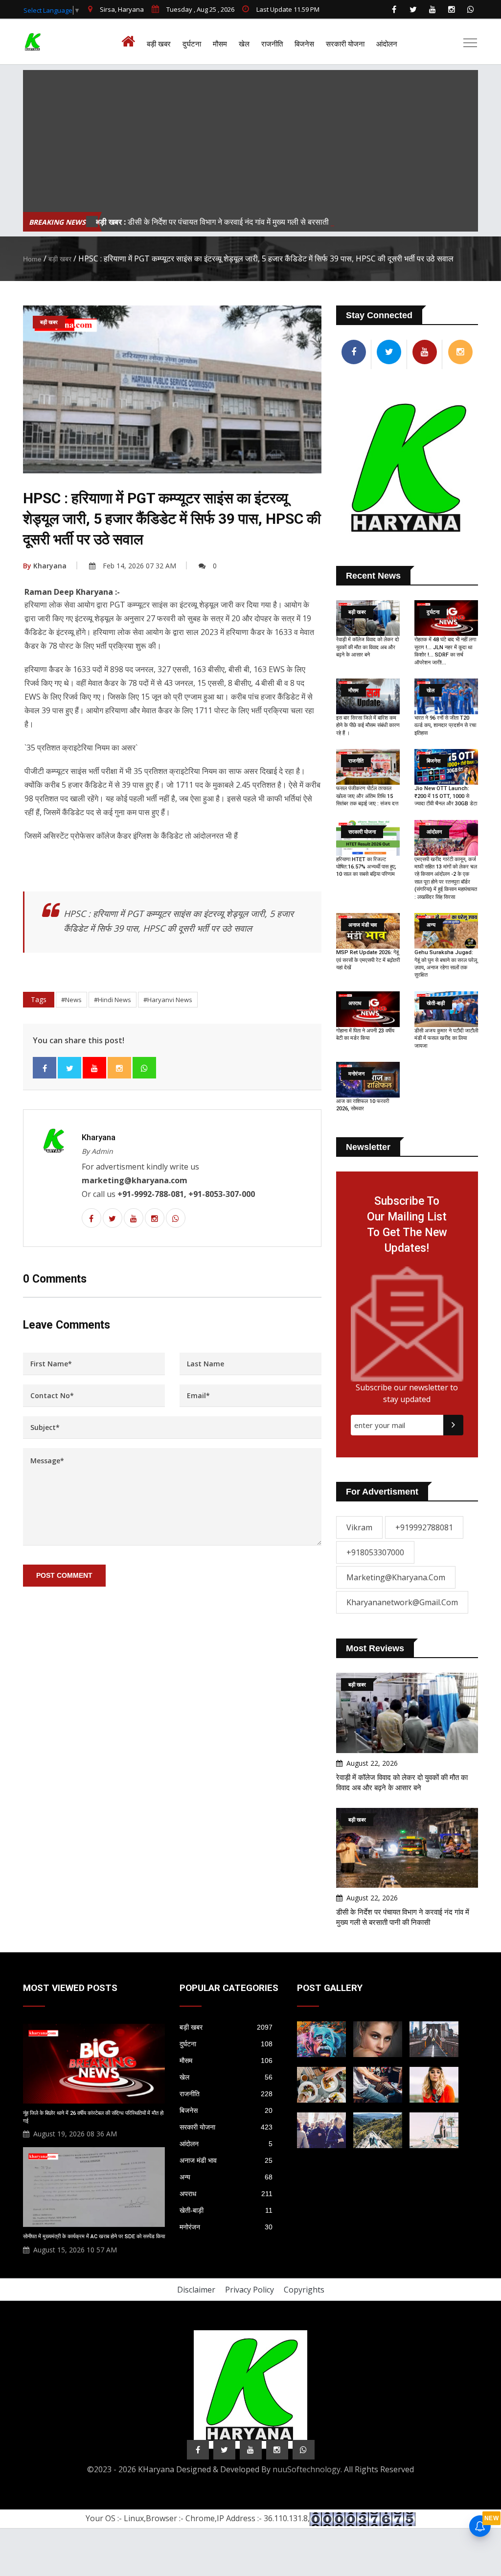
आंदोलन (387, 44)
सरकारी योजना (345, 44)
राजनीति (272, 44)
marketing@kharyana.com (396, 1577)
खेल (244, 44)
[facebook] (394, 9)
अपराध (226, 2194)
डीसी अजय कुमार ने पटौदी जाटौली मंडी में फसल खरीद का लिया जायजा (446, 1038)
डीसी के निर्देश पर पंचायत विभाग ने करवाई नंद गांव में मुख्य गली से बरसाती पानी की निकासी (236, 222)
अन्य (226, 2177)
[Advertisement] (250, 139)
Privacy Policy (250, 2290)
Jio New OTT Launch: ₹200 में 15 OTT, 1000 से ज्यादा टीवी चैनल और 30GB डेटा (446, 796)
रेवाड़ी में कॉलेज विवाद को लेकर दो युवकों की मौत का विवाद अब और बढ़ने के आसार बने (367, 647)
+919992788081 (424, 1527)
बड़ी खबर (159, 44)
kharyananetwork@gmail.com (402, 1602)
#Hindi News (113, 1000)
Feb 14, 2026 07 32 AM (139, 566)
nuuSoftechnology (307, 2469)
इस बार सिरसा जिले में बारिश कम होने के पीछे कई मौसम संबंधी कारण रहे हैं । (368, 726)
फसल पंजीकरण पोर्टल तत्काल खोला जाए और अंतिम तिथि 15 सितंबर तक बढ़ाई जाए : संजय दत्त (367, 796)
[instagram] (452, 9)
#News (71, 1000)
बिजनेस (304, 44)
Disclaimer (196, 2290)
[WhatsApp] (471, 9)
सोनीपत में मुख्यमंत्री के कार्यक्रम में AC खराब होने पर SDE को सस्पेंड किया (94, 2236)
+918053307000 (375, 1552)
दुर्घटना (192, 44)
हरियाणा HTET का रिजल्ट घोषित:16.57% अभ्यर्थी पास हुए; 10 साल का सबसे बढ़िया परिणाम (366, 867)
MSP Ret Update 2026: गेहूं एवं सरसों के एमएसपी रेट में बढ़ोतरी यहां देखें (368, 960)
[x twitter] (413, 9)
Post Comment (64, 1575)
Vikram (359, 1527)
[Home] (131, 42)
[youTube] (433, 9)
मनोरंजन (226, 2227)
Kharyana (45, 566)
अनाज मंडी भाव (226, 2160)
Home (32, 259)
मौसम (220, 44)
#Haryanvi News (168, 1000)
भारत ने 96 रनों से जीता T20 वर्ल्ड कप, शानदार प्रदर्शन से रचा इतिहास (445, 726)
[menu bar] (470, 43)
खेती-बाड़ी (226, 2210)
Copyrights (304, 2290)
